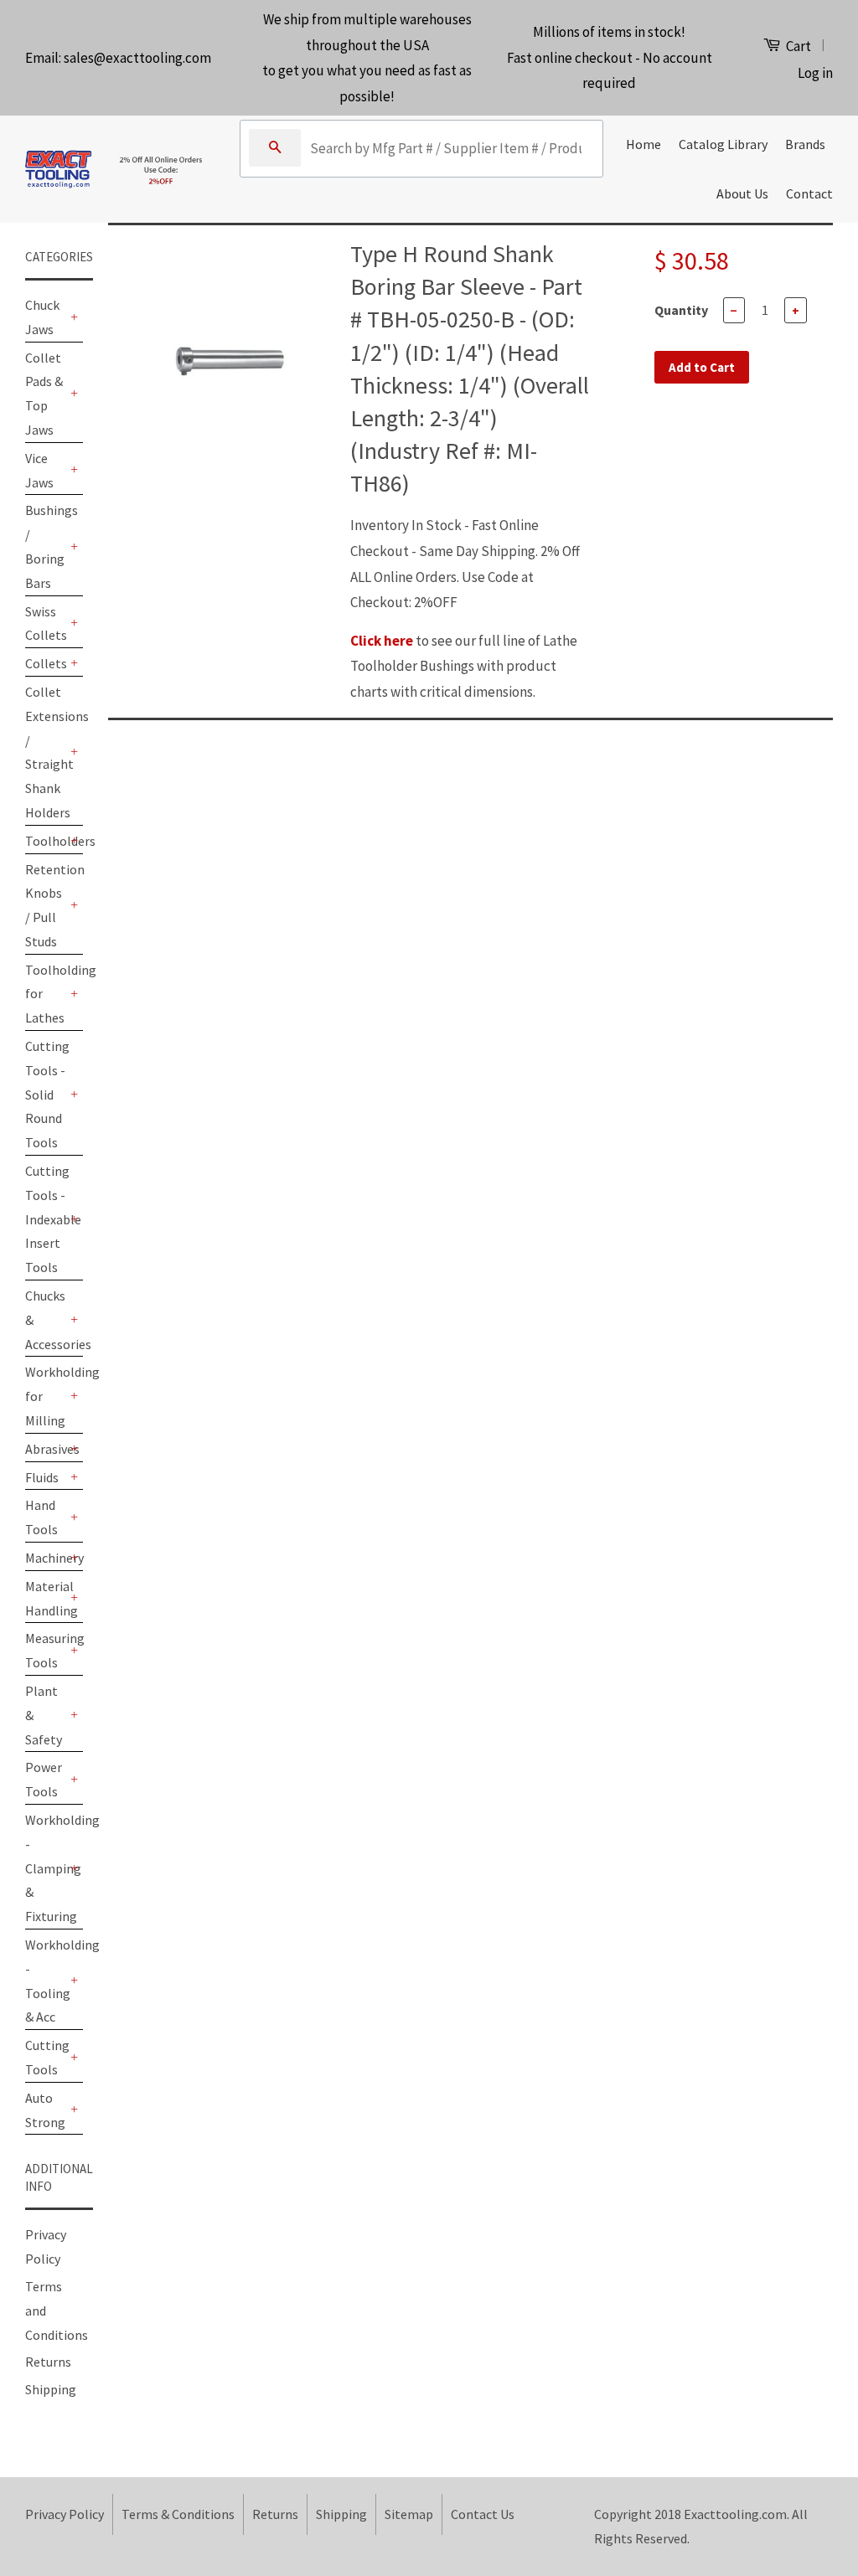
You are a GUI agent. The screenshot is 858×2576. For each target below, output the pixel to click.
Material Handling (46, 1598)
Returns (48, 2362)
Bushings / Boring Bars (46, 546)
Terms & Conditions (178, 2514)
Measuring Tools (46, 1650)
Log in (815, 73)
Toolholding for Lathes (46, 994)
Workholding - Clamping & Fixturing (46, 1868)
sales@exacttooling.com (137, 58)
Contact (809, 193)
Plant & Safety (44, 1715)
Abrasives (46, 1449)
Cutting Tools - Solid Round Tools (46, 1094)
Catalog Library (723, 144)
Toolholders (46, 841)
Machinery (46, 1558)
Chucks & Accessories (46, 1320)
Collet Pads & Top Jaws (44, 394)
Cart (797, 46)
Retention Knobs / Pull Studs (46, 905)
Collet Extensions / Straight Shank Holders (46, 752)
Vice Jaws (39, 470)
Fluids (42, 1477)
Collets (46, 663)
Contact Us (483, 2514)
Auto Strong (45, 2110)
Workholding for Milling (46, 1396)
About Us (742, 193)
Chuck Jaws (42, 317)
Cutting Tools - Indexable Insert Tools (46, 1219)
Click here (382, 641)
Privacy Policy (65, 2514)
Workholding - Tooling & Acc (46, 1981)
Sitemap (409, 2514)
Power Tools (44, 1779)
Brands (805, 144)
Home (643, 144)
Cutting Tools (46, 2057)
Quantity (681, 310)
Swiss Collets (46, 623)
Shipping (51, 2389)
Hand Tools (41, 1517)
